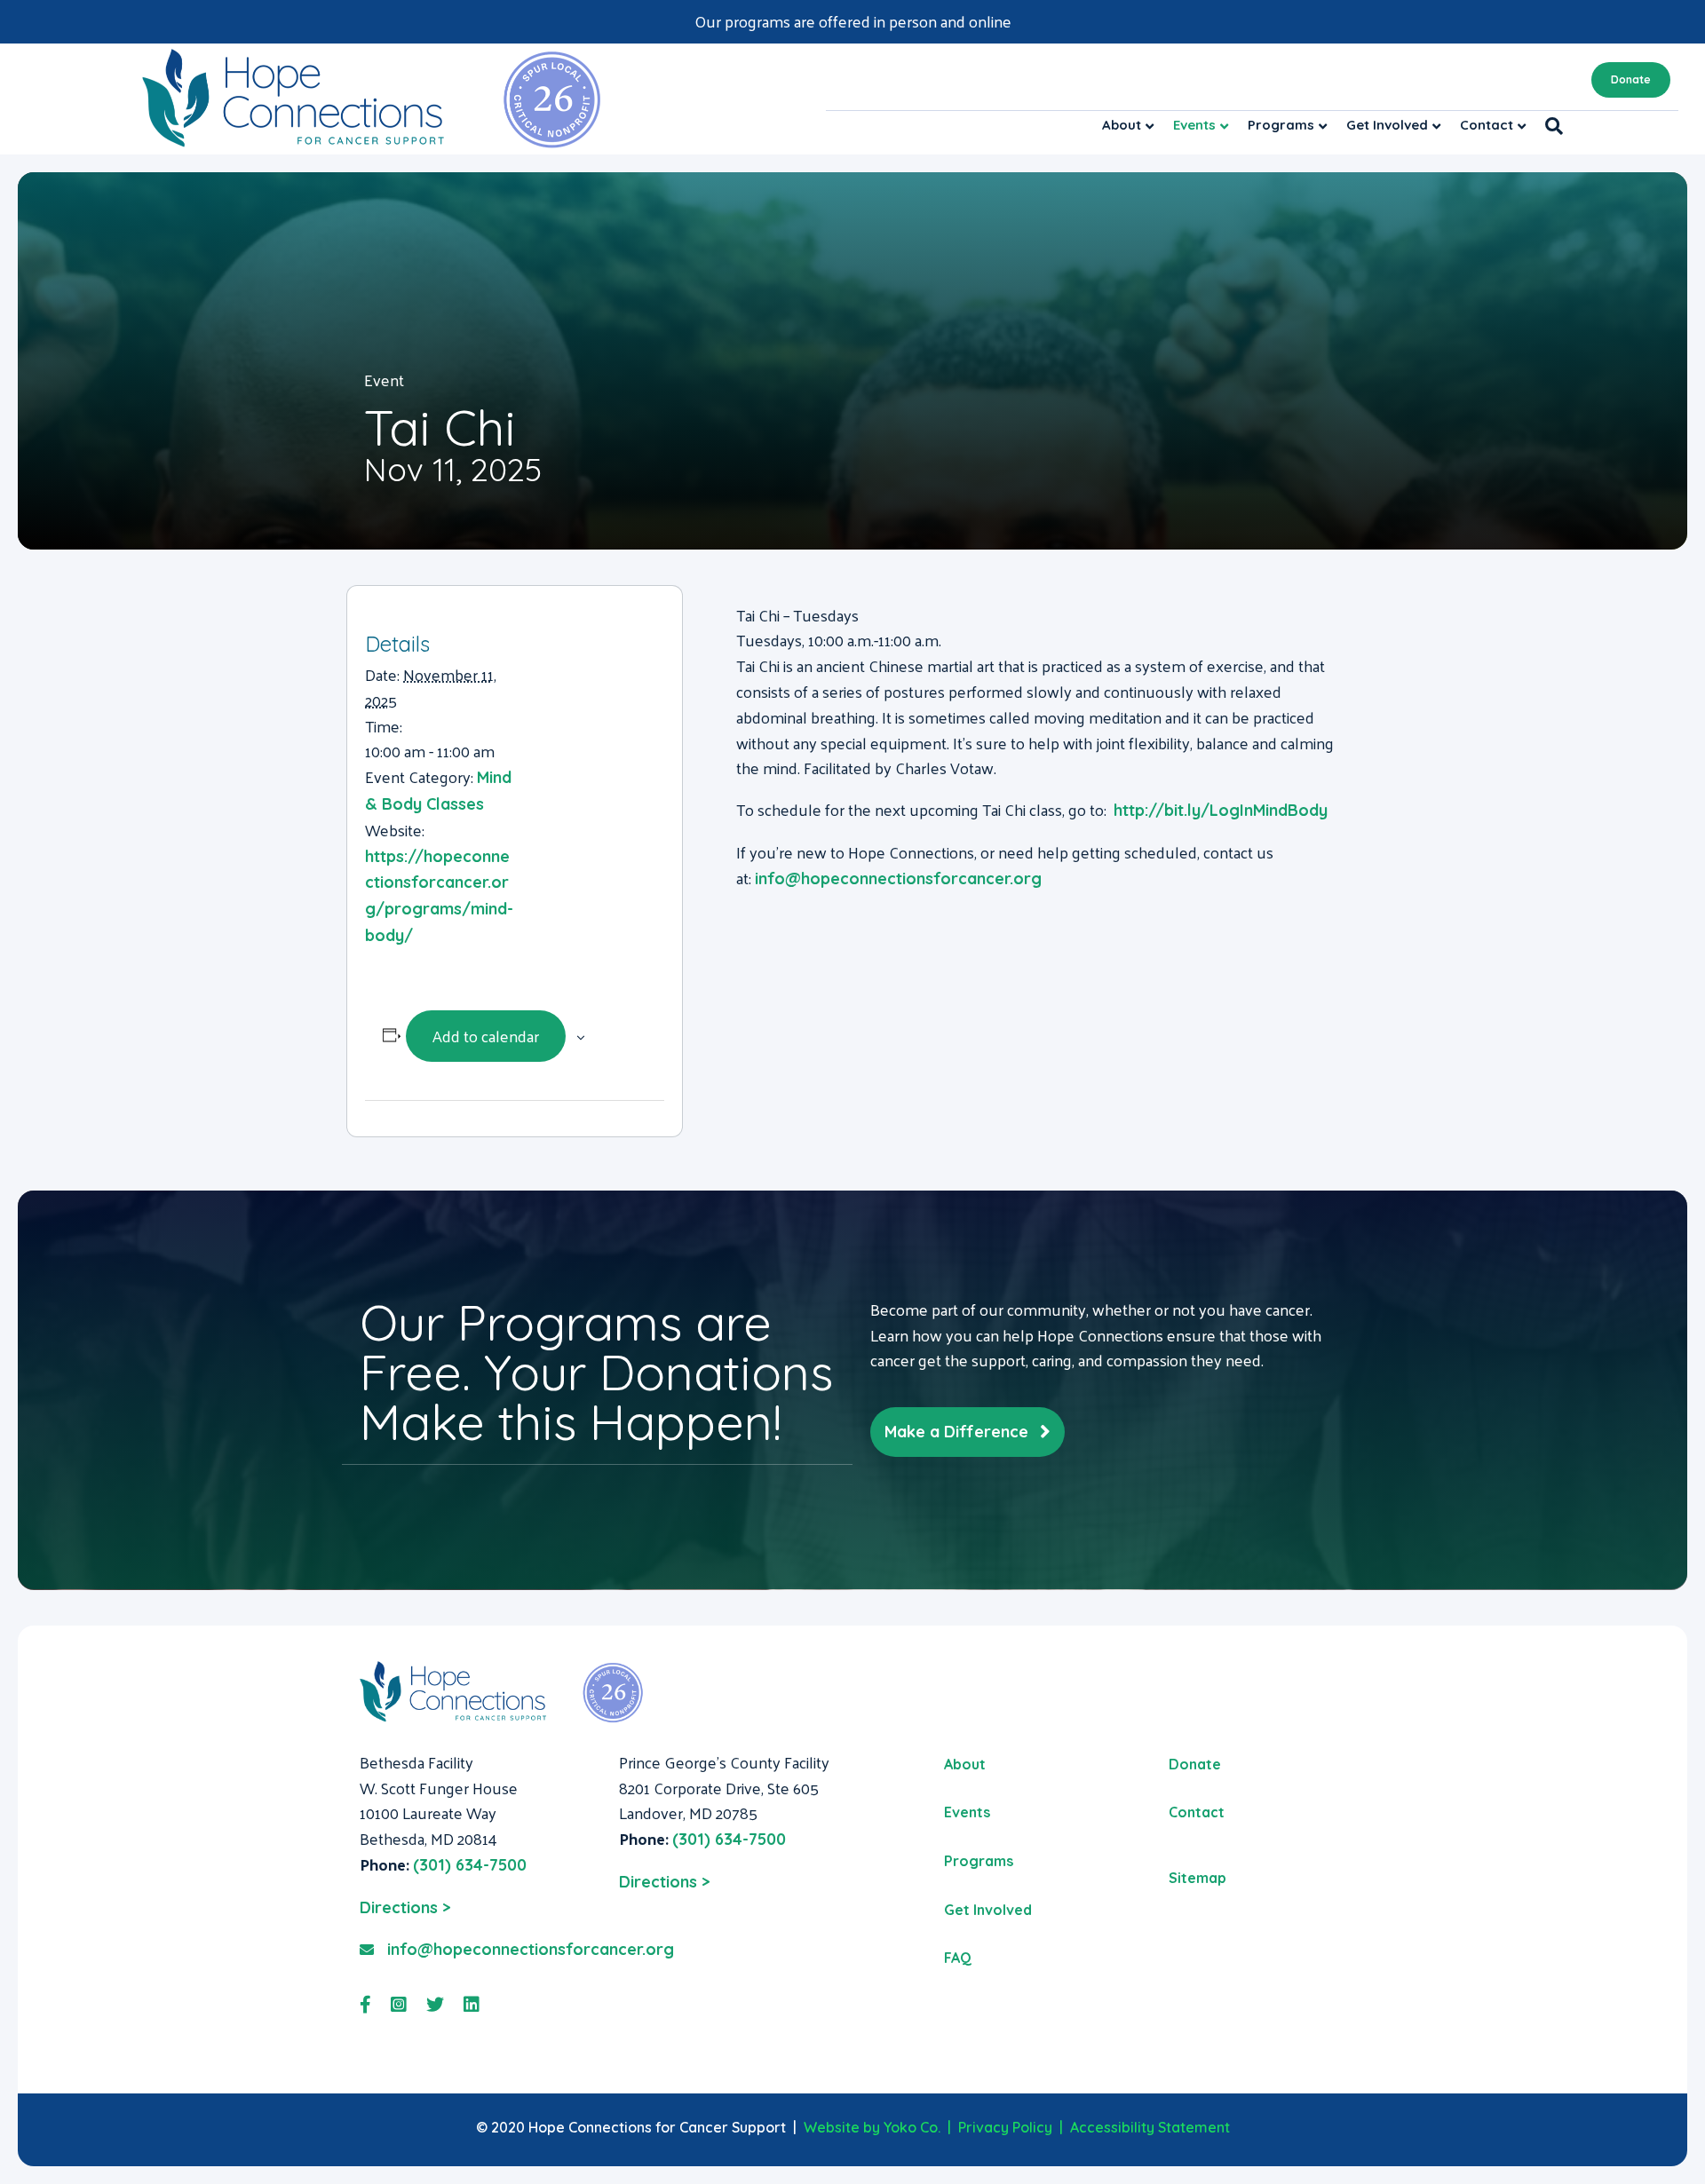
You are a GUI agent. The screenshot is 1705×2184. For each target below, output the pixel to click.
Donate (1631, 79)
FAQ (958, 1958)
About (1122, 125)
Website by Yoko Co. (872, 2127)
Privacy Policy (1005, 2127)
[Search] (1549, 126)
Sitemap (1197, 1878)
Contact (1487, 125)
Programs (1281, 125)
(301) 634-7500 (470, 1865)
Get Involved (1387, 125)
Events (1194, 125)
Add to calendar (486, 1036)
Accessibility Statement (1150, 2127)
